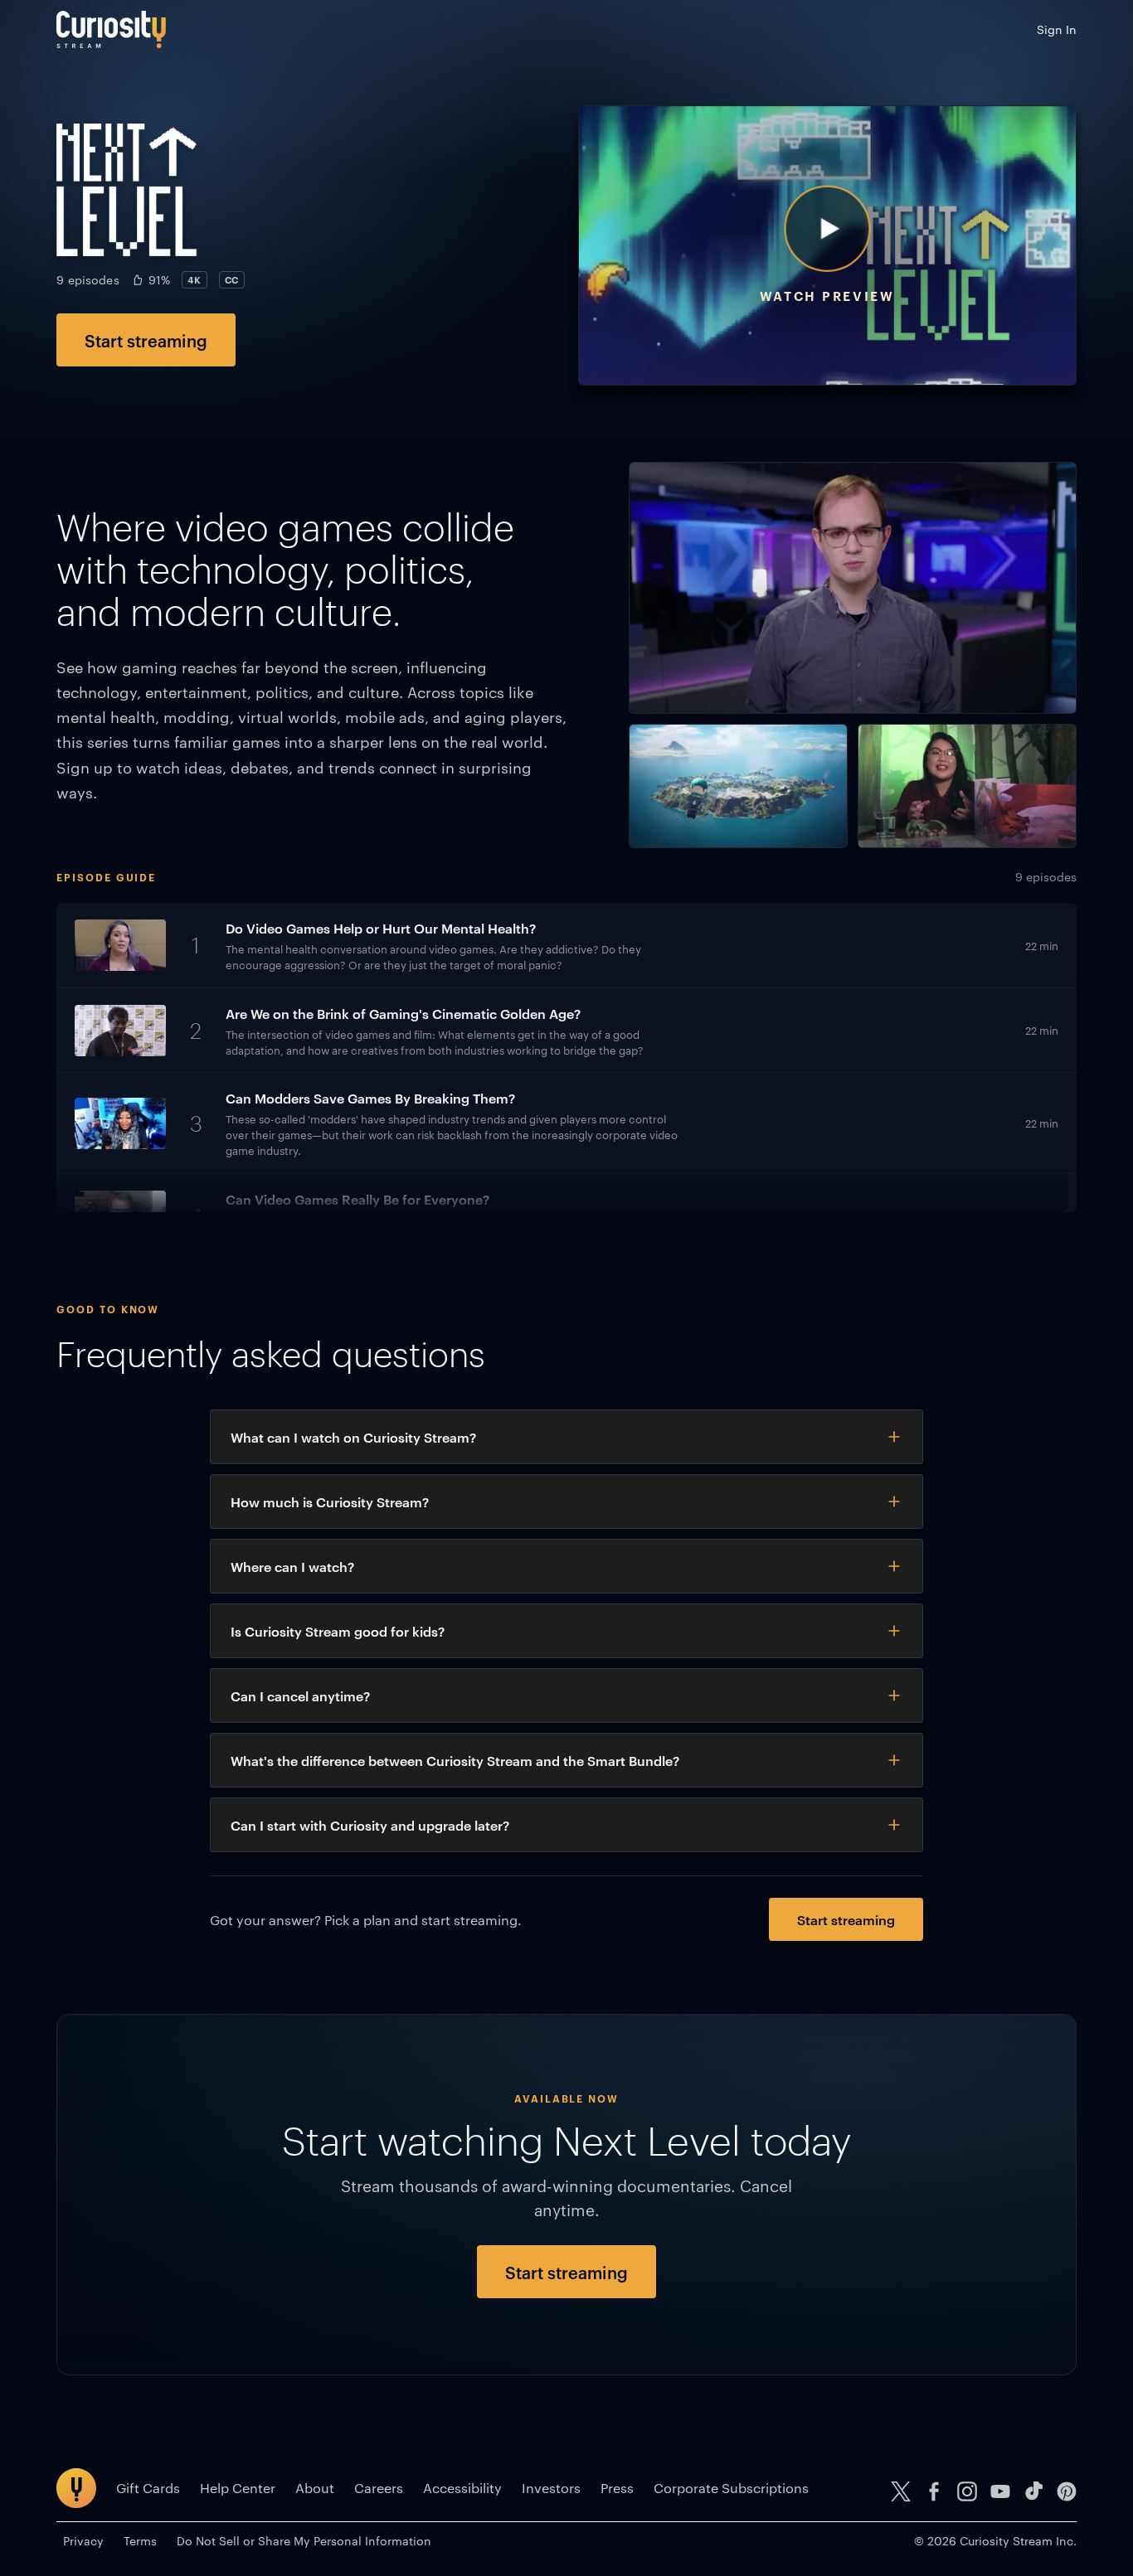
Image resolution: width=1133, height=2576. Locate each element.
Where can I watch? (292, 1566)
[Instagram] (967, 2491)
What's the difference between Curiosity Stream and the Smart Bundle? (455, 1760)
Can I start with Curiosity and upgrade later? (370, 1825)
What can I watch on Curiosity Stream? (353, 1437)
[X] (901, 2491)
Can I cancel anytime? (300, 1696)
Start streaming (146, 340)
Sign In (1057, 29)
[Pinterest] (1067, 2491)
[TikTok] (1033, 2491)
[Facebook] (934, 2491)
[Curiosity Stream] (111, 29)
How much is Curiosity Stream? (330, 1501)
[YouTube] (1000, 2491)
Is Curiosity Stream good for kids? (338, 1631)
